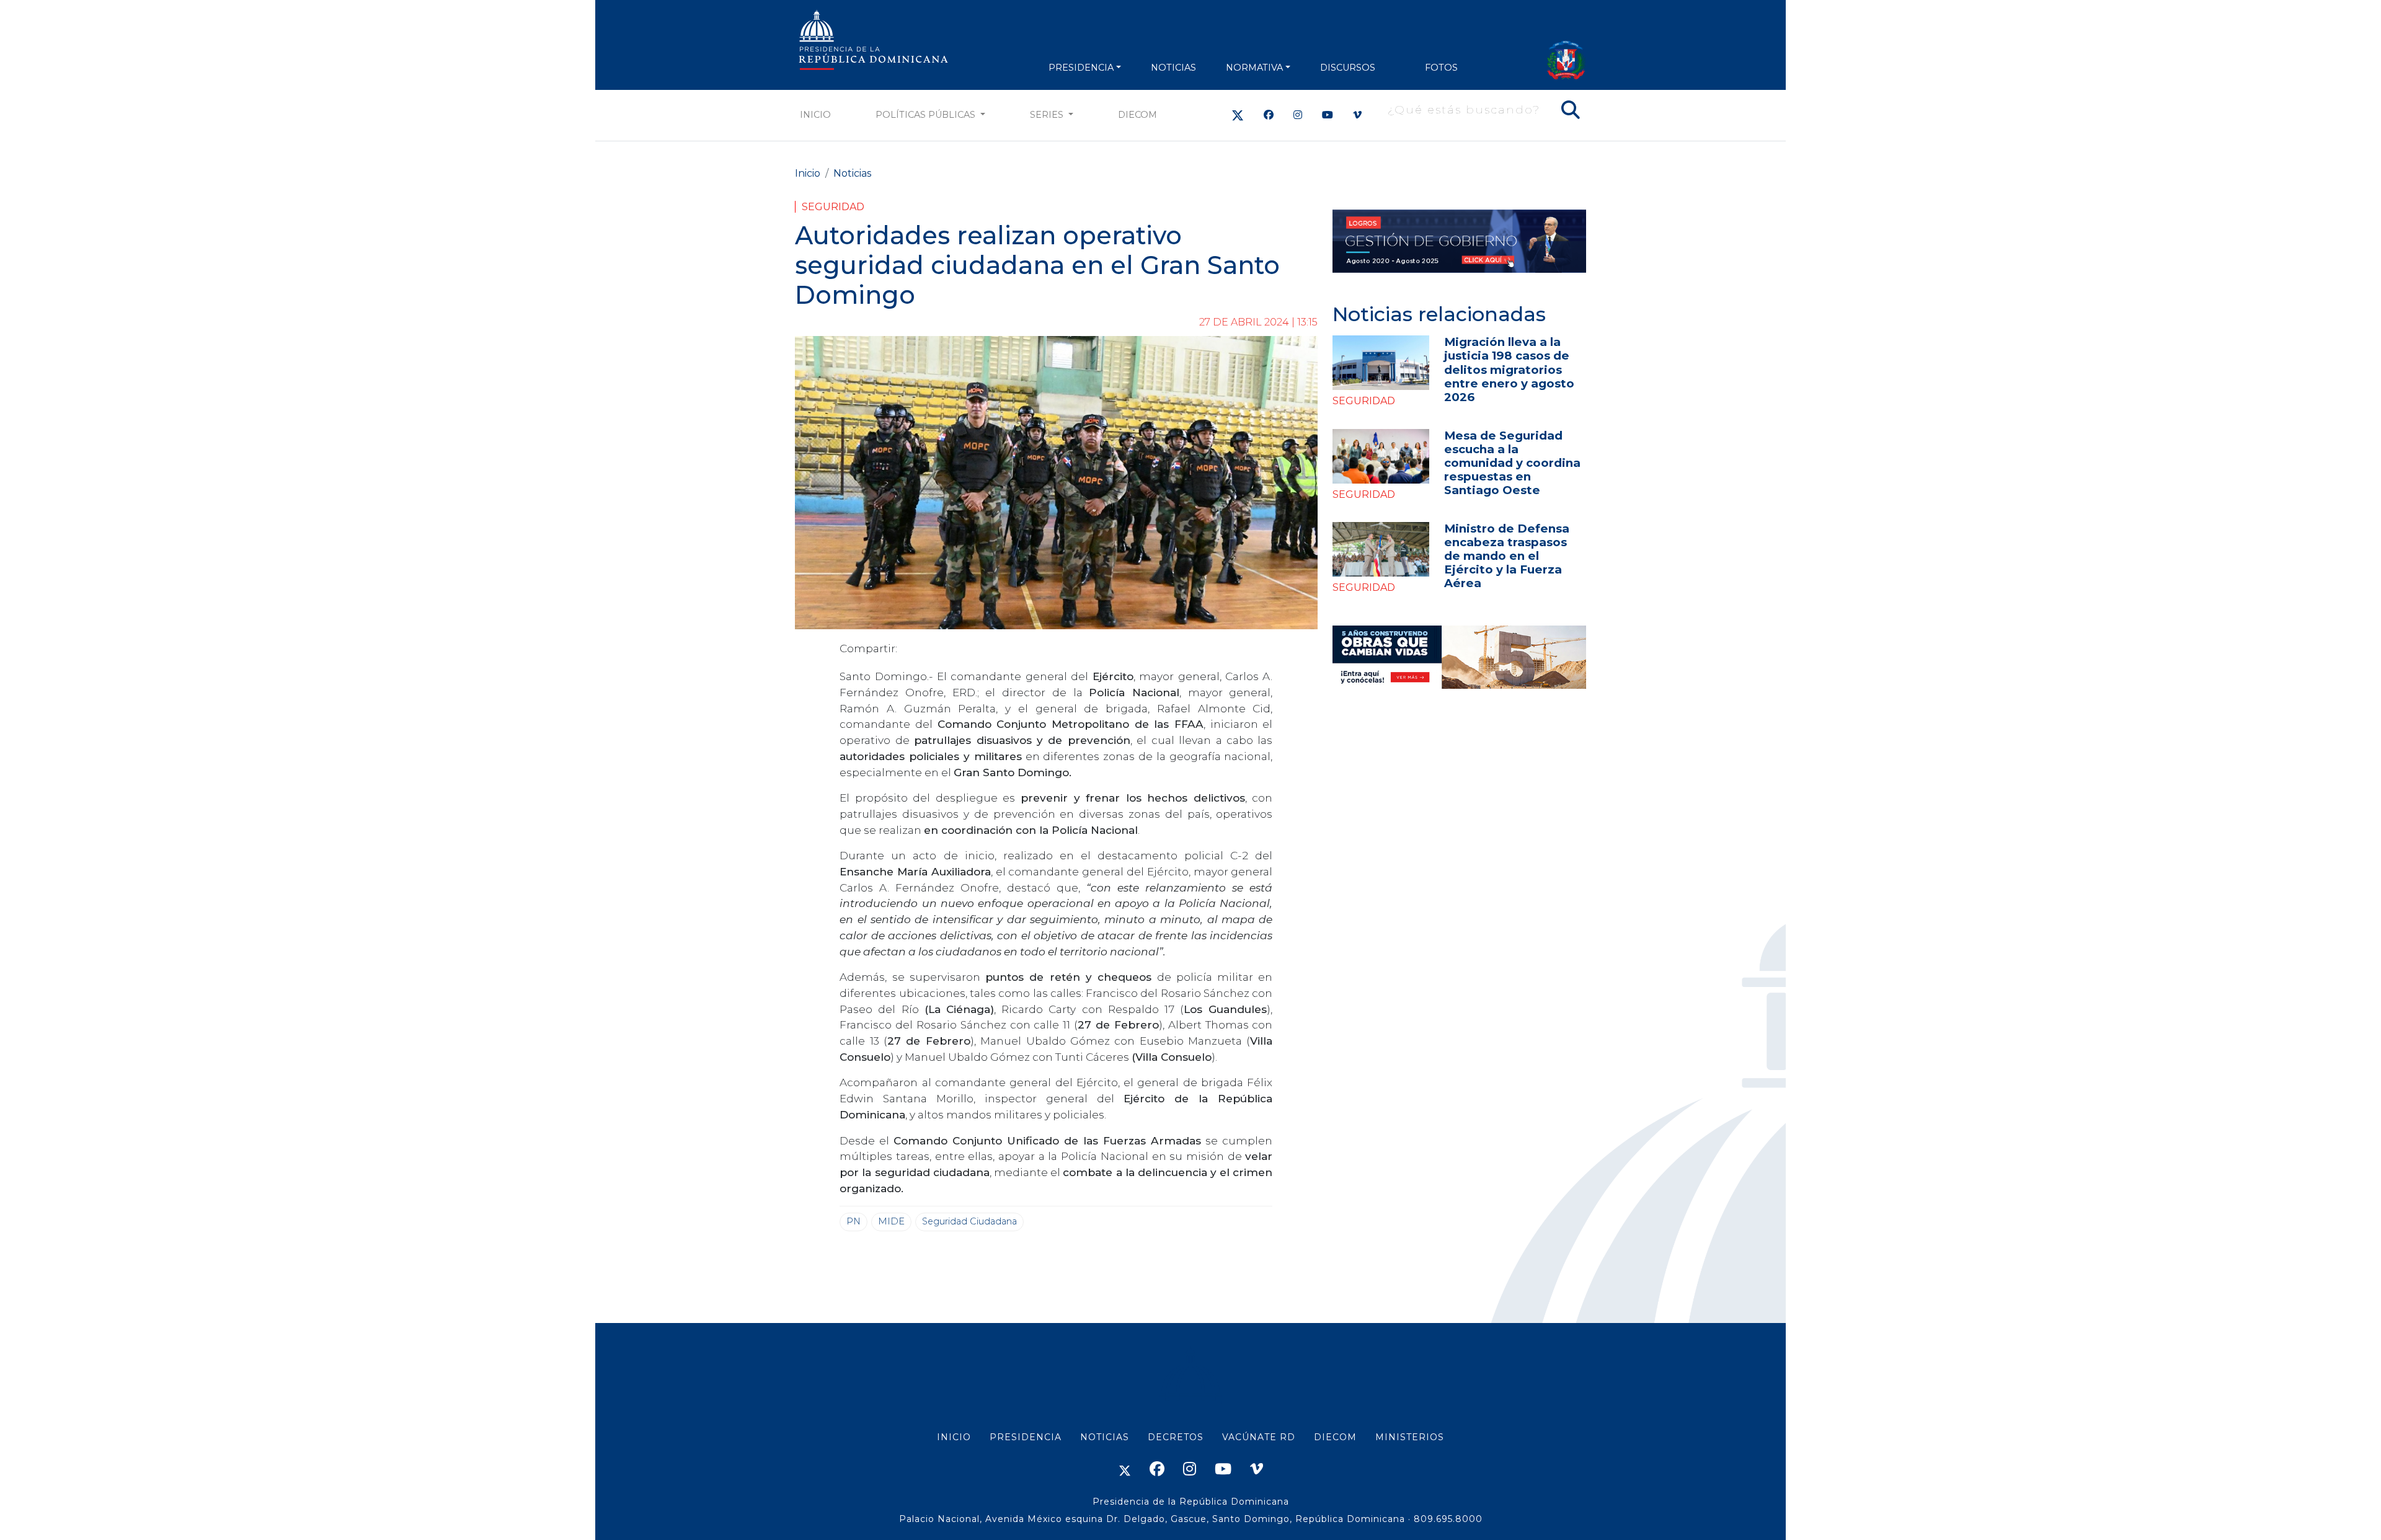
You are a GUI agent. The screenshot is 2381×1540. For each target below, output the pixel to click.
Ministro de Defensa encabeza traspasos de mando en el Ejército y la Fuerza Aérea (1507, 556)
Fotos (1441, 68)
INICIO (954, 1437)
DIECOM (1137, 115)
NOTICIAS (1173, 68)
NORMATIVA (1254, 68)
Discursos (1348, 68)
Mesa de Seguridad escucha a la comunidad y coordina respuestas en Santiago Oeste (1512, 463)
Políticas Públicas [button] (927, 115)
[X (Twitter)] (1238, 115)
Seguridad (833, 207)
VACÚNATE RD (1259, 1437)
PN (854, 1221)
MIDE (891, 1221)
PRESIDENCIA (1081, 68)
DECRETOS (1176, 1437)
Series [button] (1048, 115)
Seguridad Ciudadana (969, 1221)
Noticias (852, 173)
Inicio (815, 115)
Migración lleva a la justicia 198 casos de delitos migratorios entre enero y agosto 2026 (1509, 369)
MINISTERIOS (1410, 1437)
